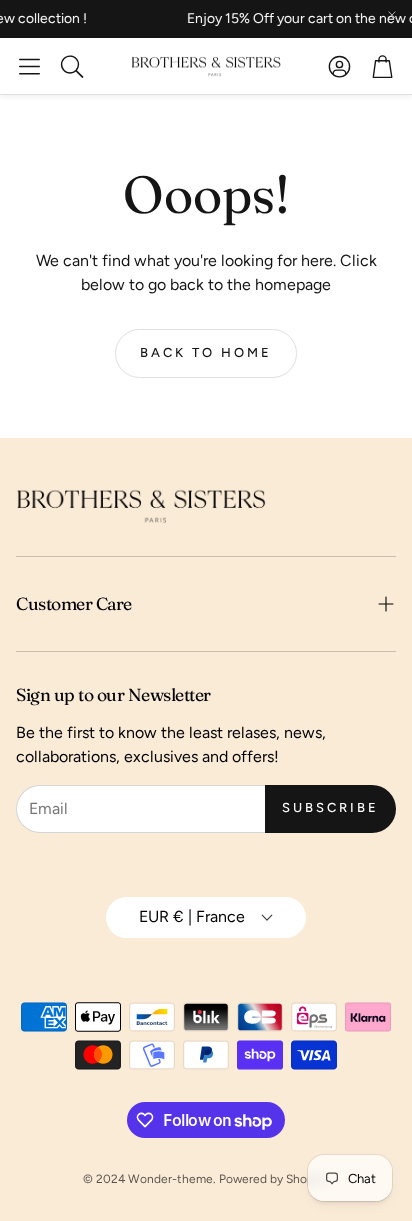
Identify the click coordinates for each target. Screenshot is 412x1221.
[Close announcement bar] (392, 15)
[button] (29, 66)
